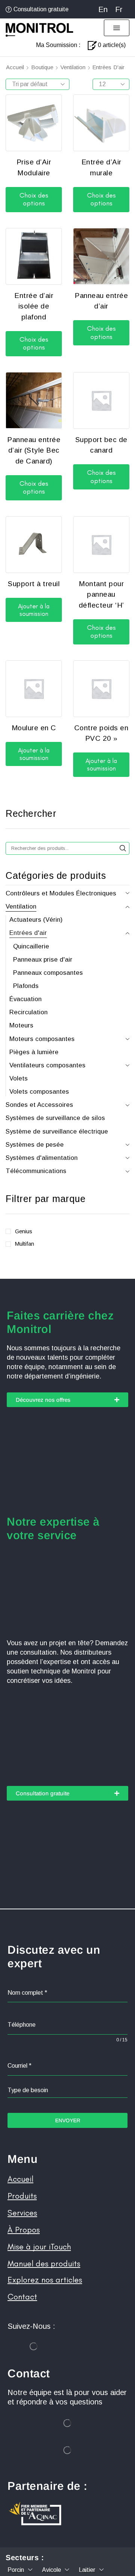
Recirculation (28, 1012)
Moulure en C (34, 728)
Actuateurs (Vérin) (36, 920)
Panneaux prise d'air (43, 960)
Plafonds (26, 986)
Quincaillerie (31, 946)
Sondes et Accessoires (39, 1105)
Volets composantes (39, 1092)
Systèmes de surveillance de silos (55, 1118)
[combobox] (67, 2090)
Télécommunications (36, 1171)
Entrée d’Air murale (101, 167)
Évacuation (25, 999)
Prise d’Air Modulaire (34, 167)
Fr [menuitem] (119, 9)
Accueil (15, 67)
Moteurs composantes (42, 1039)
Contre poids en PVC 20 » (101, 733)
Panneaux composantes (48, 973)
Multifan (25, 1244)
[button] (117, 28)
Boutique (42, 67)
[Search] (123, 848)
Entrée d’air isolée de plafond (34, 306)
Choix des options (34, 199)
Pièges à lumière (34, 1052)
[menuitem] (103, 9)
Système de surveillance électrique (57, 1131)
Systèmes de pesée (35, 1145)
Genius (24, 1231)
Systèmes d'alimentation (42, 1158)
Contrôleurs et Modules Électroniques (61, 893)
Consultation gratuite (41, 9)
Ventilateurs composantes (47, 1065)
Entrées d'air (28, 933)
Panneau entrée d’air (101, 301)
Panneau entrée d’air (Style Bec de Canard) (34, 450)
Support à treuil (34, 584)
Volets (19, 1078)
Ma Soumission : (58, 45)
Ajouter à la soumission (34, 610)
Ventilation (73, 67)
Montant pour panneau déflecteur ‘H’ (101, 594)
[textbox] (67, 2090)
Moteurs (21, 1025)
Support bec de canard (101, 445)
